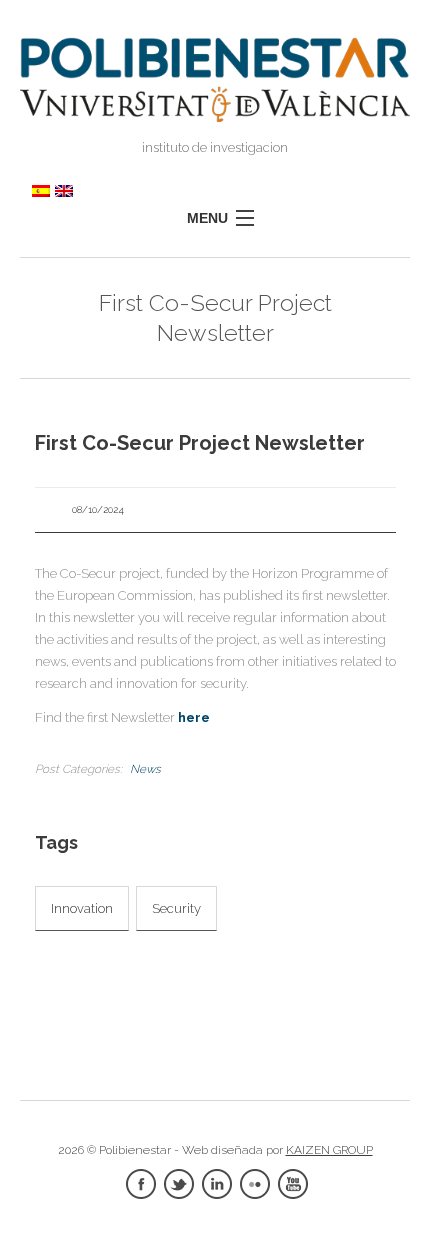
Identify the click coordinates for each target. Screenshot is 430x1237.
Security (176, 908)
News (145, 769)
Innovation (82, 908)
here (194, 717)
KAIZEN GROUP (329, 1150)
